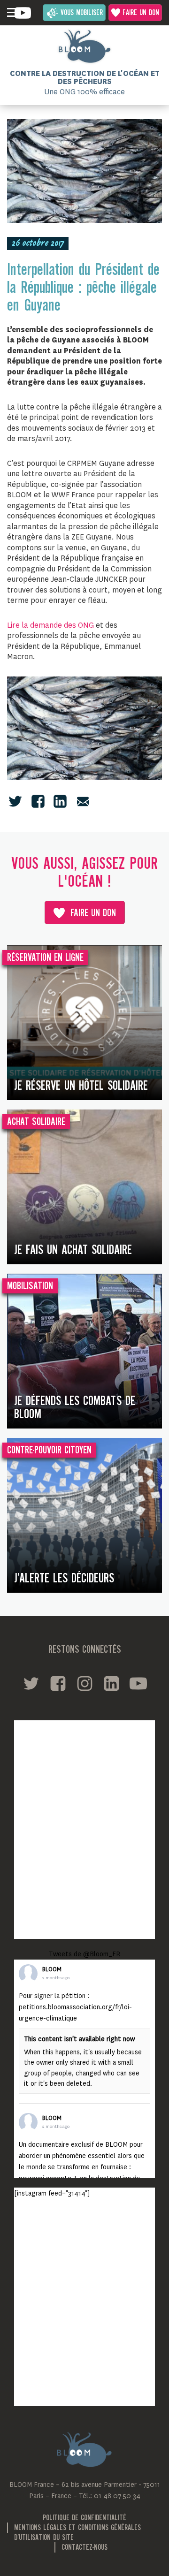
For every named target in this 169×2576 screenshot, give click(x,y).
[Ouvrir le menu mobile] (12, 13)
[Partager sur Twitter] (15, 801)
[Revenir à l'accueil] (84, 46)
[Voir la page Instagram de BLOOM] (85, 1683)
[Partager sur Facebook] (38, 801)
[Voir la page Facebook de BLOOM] (58, 1683)
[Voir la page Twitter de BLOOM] (31, 1683)
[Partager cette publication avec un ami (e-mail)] (83, 801)
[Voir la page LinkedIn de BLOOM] (111, 1683)
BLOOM (52, 1969)
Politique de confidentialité (84, 2518)
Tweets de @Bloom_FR (84, 1954)
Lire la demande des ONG (50, 625)
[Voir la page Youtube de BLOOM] (23, 13)
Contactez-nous (84, 2548)
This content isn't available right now (79, 2039)
